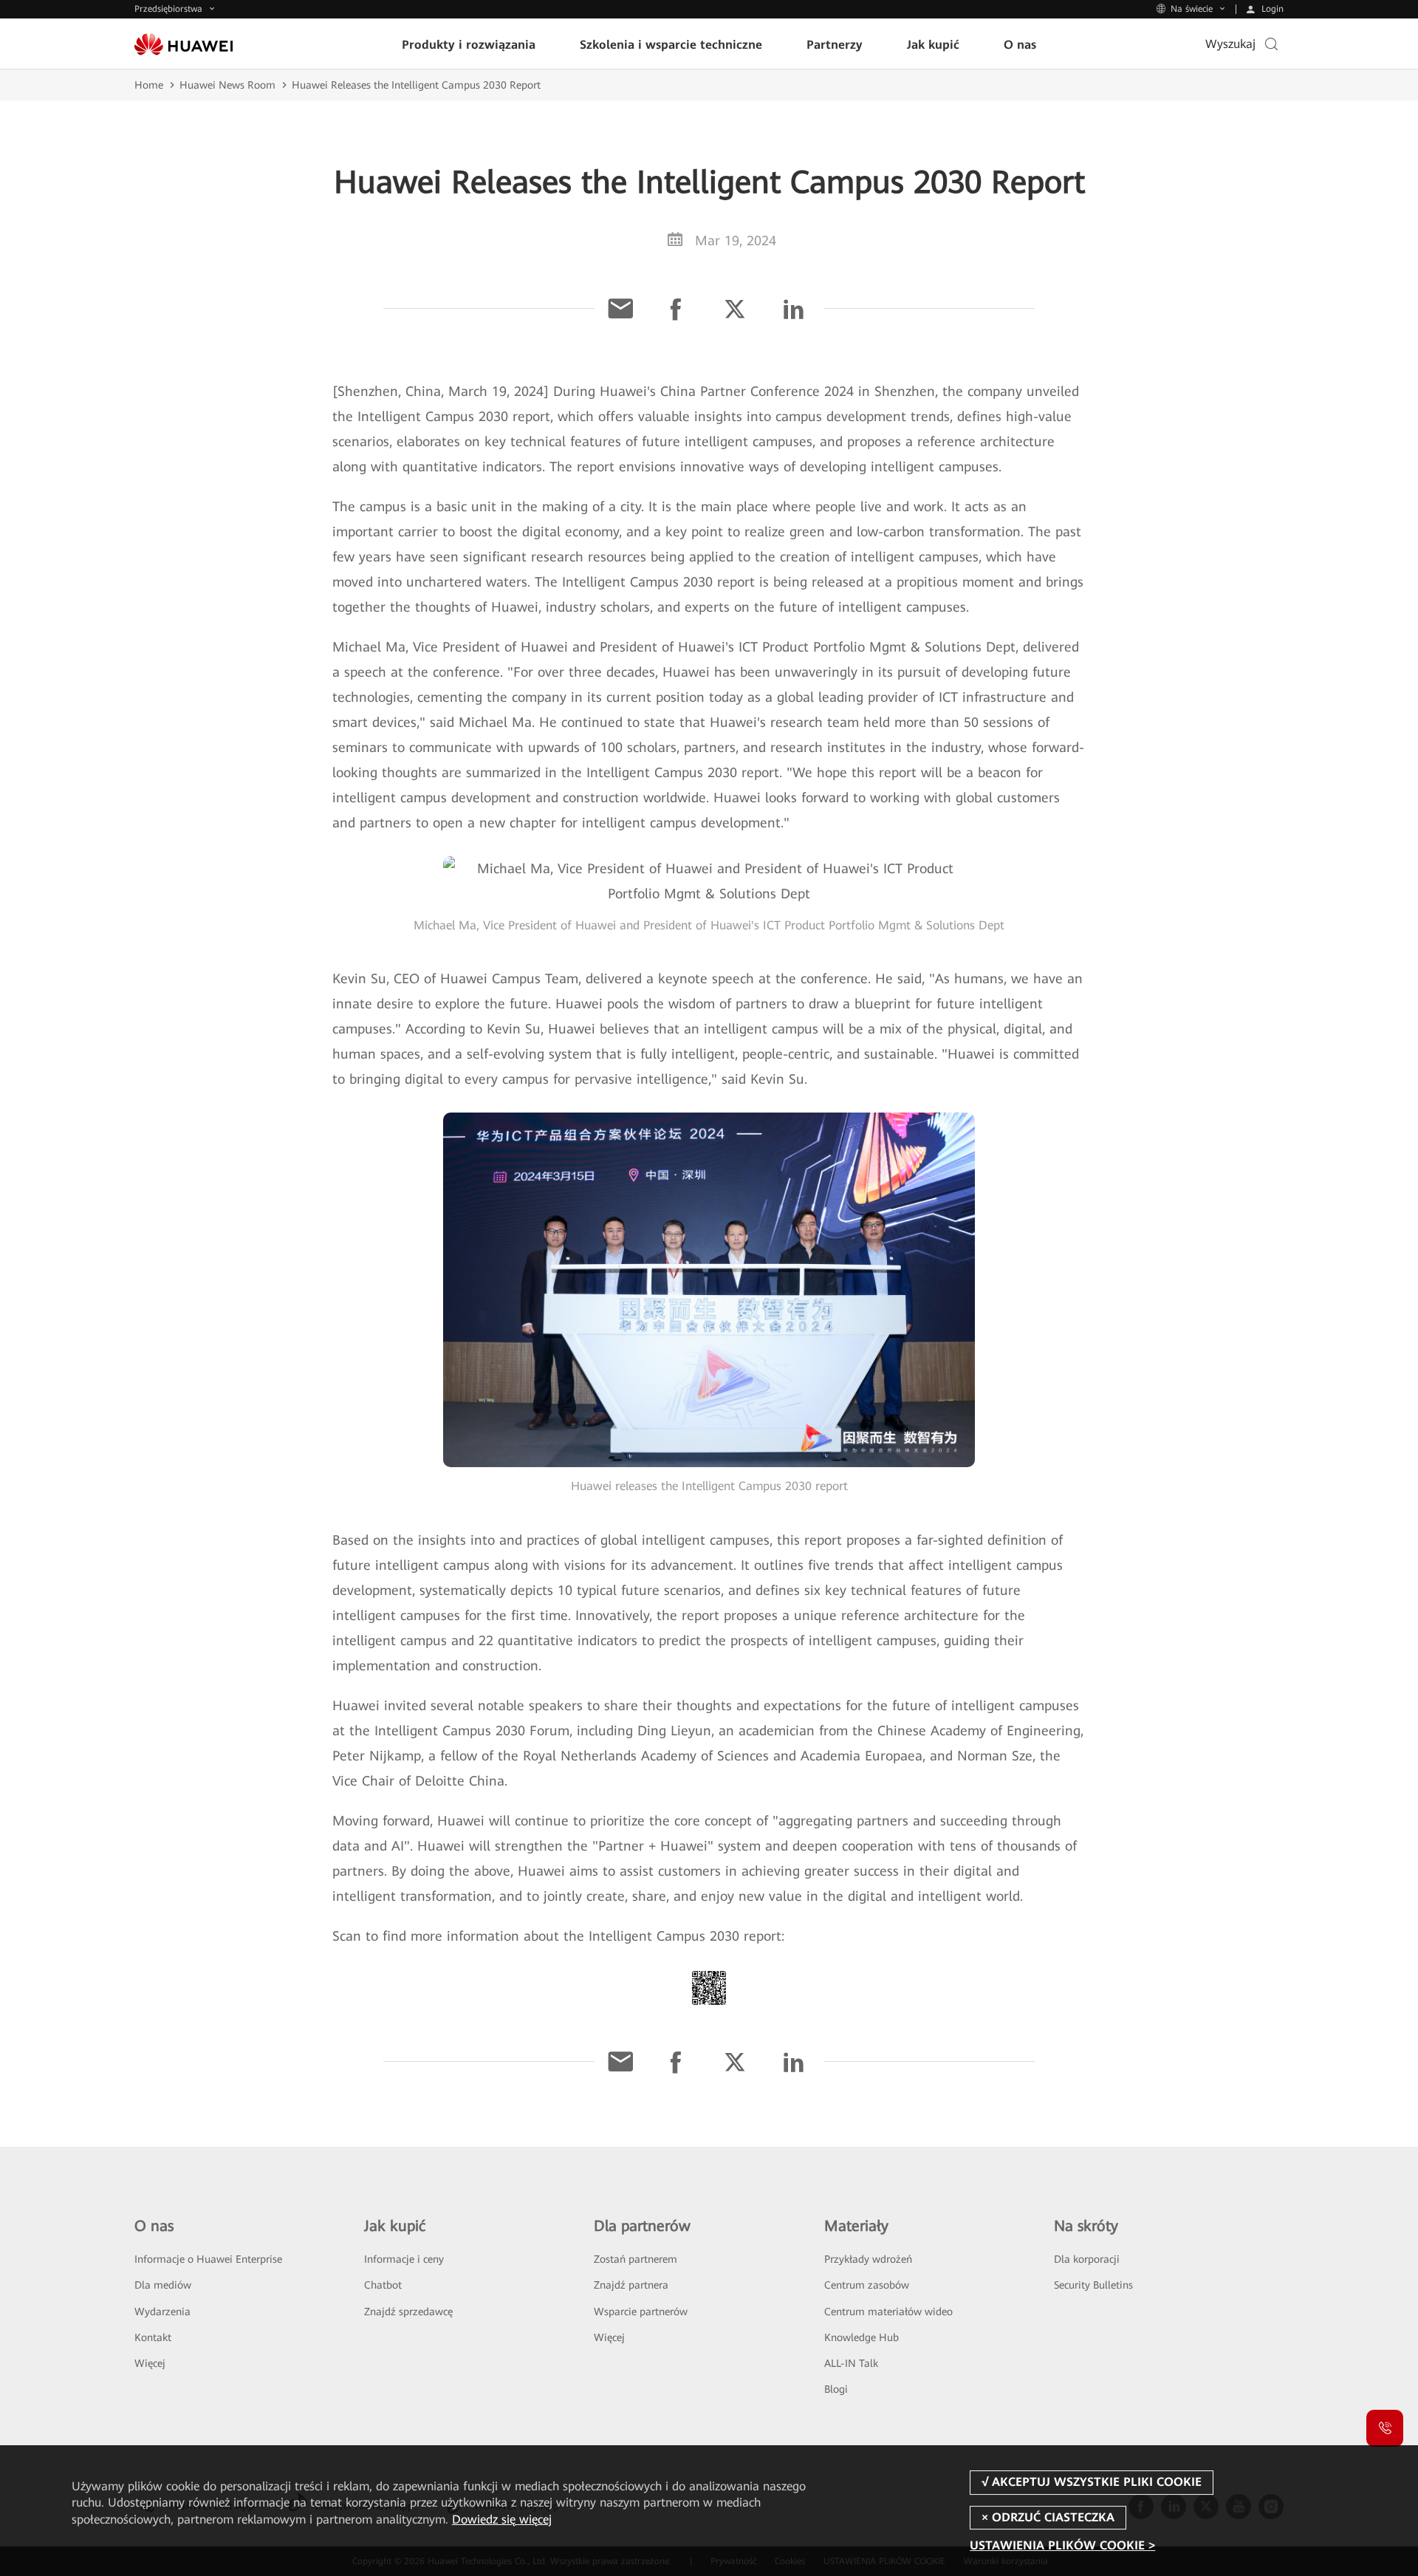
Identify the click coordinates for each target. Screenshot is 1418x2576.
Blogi (836, 2389)
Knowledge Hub (862, 2337)
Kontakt (153, 2337)
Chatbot (383, 2285)
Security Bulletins (1093, 2285)
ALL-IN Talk (851, 2363)
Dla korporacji (1087, 2259)
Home (149, 85)
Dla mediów (163, 2285)
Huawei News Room (227, 85)
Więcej (150, 2363)
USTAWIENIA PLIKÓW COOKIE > (1062, 2545)
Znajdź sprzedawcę (408, 2312)
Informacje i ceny (404, 2259)
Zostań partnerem (636, 2259)
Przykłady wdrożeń (868, 2259)
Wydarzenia (162, 2312)
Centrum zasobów (867, 2285)
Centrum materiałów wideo (888, 2312)
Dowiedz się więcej (502, 2519)
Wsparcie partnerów (641, 2312)
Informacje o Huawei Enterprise (208, 2259)
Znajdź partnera (631, 2285)
